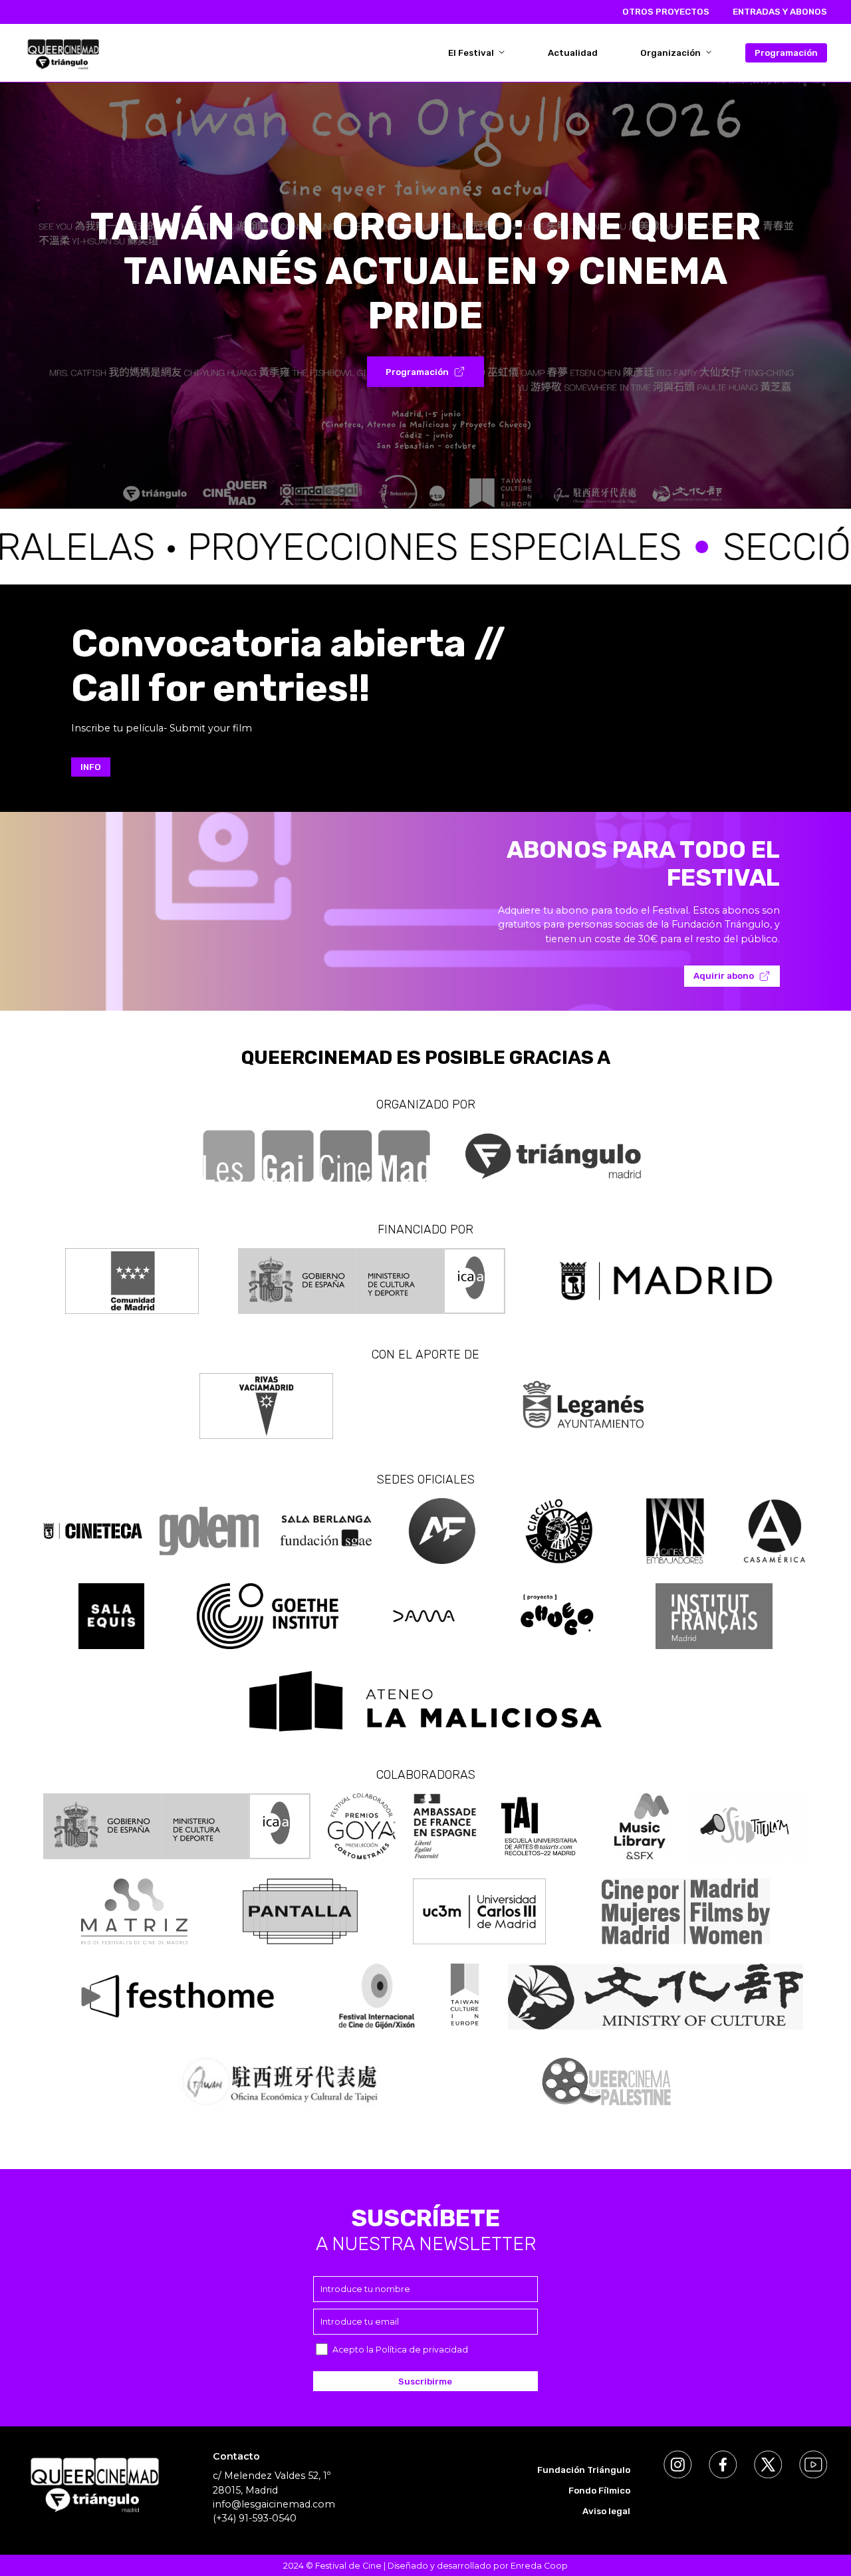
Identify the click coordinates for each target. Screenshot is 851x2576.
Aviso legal (606, 2511)
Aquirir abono (724, 976)
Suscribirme (425, 2382)
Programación (786, 53)
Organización (671, 53)
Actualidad (573, 53)
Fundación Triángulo (584, 2470)
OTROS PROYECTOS (666, 12)
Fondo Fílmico (599, 2491)
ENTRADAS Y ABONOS (780, 12)
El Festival (472, 53)
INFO (91, 767)
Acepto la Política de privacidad (400, 2350)
